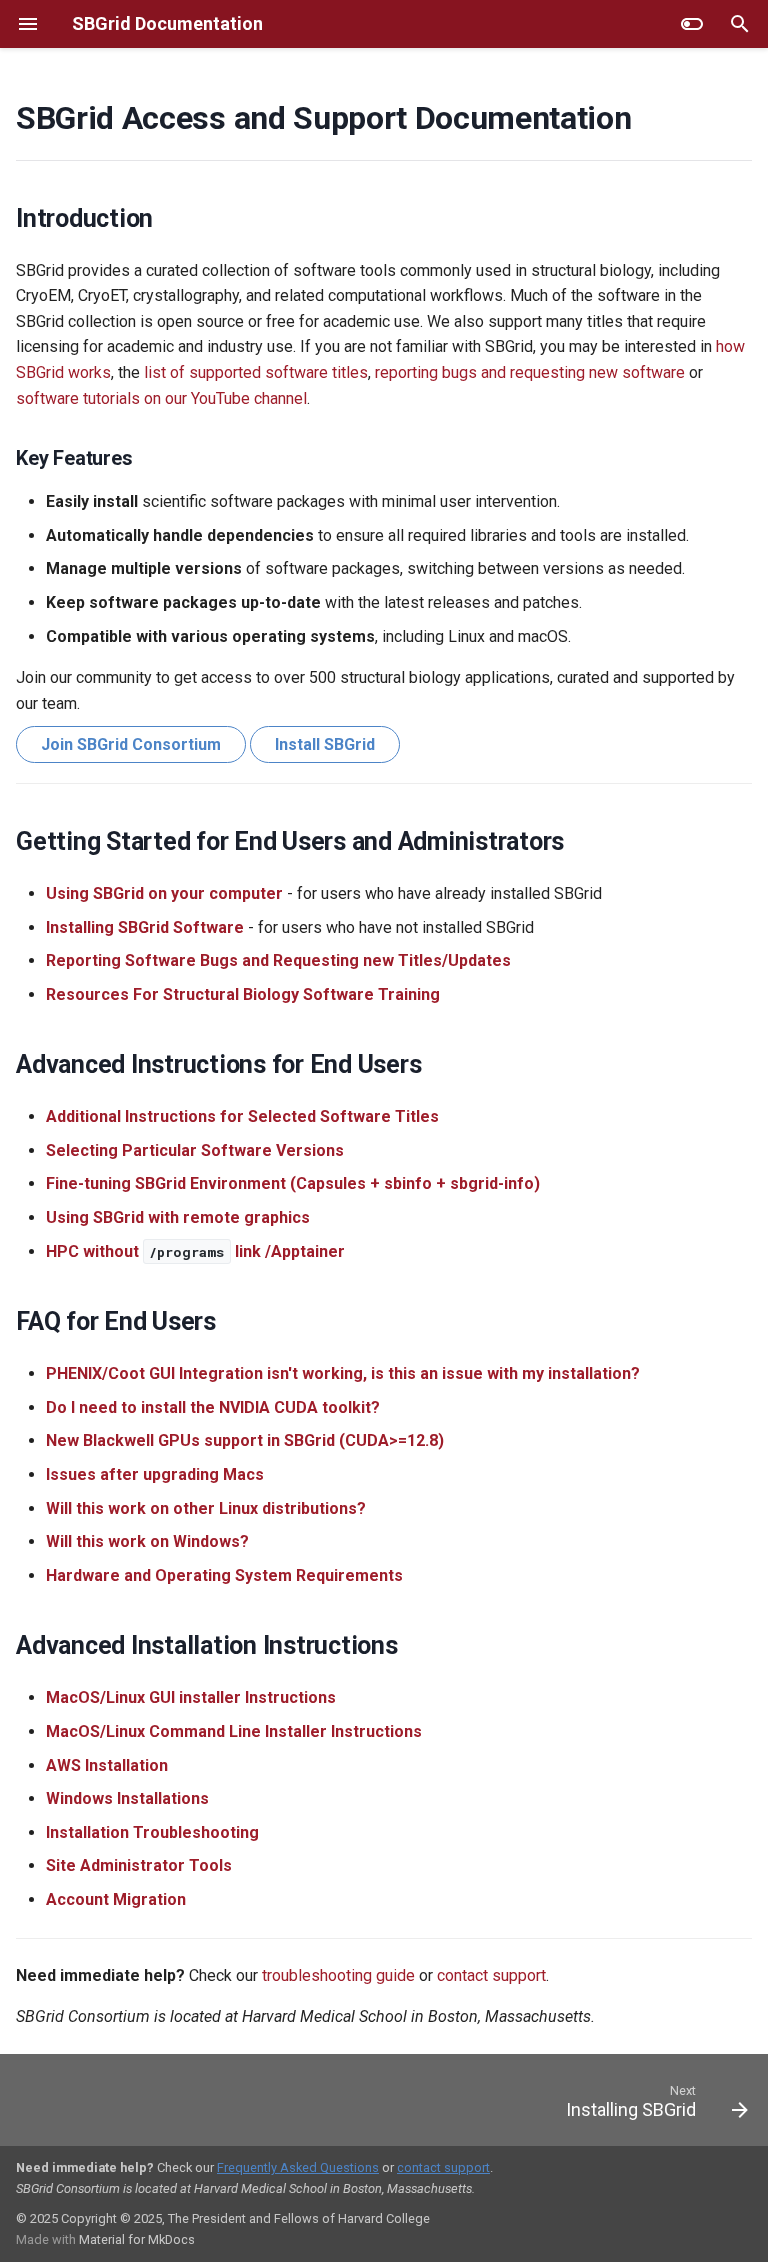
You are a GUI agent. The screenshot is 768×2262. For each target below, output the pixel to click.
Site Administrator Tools (139, 1865)
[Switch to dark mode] (692, 24)
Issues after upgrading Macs (155, 1474)
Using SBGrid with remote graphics (178, 1217)
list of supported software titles (256, 372)
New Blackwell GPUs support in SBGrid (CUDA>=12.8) (245, 1440)
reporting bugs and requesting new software (530, 372)
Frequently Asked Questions (298, 2167)
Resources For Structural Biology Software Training (243, 994)
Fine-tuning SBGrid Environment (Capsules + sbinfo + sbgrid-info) (293, 1183)
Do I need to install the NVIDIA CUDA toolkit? (213, 1407)
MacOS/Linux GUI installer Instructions (191, 1697)
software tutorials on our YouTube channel (161, 398)
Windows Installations (127, 1798)
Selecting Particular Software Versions (195, 1150)
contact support (491, 1975)
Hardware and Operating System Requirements (224, 1575)
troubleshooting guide (338, 1975)
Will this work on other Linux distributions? (206, 1508)
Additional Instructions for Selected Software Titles (242, 1116)
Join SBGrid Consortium (131, 744)
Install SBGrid (325, 744)
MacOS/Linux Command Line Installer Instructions (234, 1731)
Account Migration (116, 1899)
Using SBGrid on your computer (164, 893)
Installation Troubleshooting (152, 1832)
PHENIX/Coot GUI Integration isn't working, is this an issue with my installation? (343, 1373)
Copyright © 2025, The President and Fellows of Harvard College (245, 2218)
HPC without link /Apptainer (195, 1251)
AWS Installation (107, 1765)
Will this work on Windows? (147, 1541)
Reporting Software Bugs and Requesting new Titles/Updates (278, 960)
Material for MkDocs (137, 2239)
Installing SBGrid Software (145, 927)
